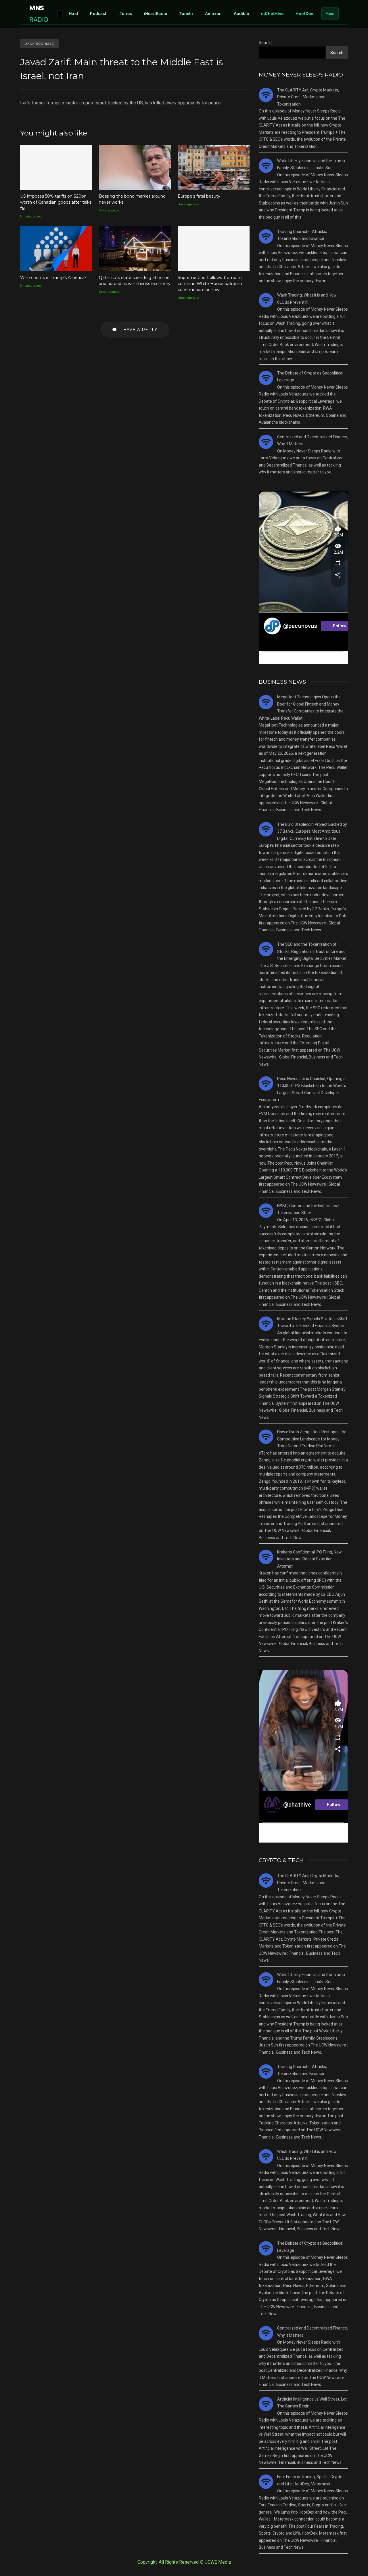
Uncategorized (40, 44)
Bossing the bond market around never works (135, 167)
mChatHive (272, 13)
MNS (39, 14)
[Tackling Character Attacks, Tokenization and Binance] (266, 236)
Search (265, 43)
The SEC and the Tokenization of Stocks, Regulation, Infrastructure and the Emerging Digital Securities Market (312, 951)
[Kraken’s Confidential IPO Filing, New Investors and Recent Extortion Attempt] (266, 1557)
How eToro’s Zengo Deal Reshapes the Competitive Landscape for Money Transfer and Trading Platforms (312, 1439)
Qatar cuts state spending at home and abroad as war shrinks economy (135, 249)
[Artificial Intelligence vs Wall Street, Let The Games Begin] (266, 2404)
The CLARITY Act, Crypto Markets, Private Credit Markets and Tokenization (308, 97)
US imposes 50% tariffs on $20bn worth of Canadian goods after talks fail (56, 167)
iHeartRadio (156, 13)
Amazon (213, 13)
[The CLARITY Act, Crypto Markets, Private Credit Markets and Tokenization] (266, 95)
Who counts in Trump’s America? (56, 249)
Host (73, 13)
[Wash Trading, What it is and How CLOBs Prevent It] (266, 300)
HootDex (304, 13)
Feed (330, 13)
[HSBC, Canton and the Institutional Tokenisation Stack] (266, 1211)
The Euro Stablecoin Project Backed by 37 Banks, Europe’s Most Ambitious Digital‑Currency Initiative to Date (312, 831)
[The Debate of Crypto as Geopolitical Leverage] (266, 378)
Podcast (98, 13)
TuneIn (186, 13)
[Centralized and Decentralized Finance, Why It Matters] (266, 442)
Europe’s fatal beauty (214, 167)
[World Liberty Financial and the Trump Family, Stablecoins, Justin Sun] (266, 166)
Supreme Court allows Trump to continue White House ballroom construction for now (214, 249)
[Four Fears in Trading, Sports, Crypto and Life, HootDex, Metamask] (266, 2482)
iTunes (125, 13)
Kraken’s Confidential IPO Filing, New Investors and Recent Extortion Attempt (309, 1559)
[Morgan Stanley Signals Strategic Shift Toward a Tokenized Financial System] (266, 1324)
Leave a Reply (138, 330)
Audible (241, 13)
